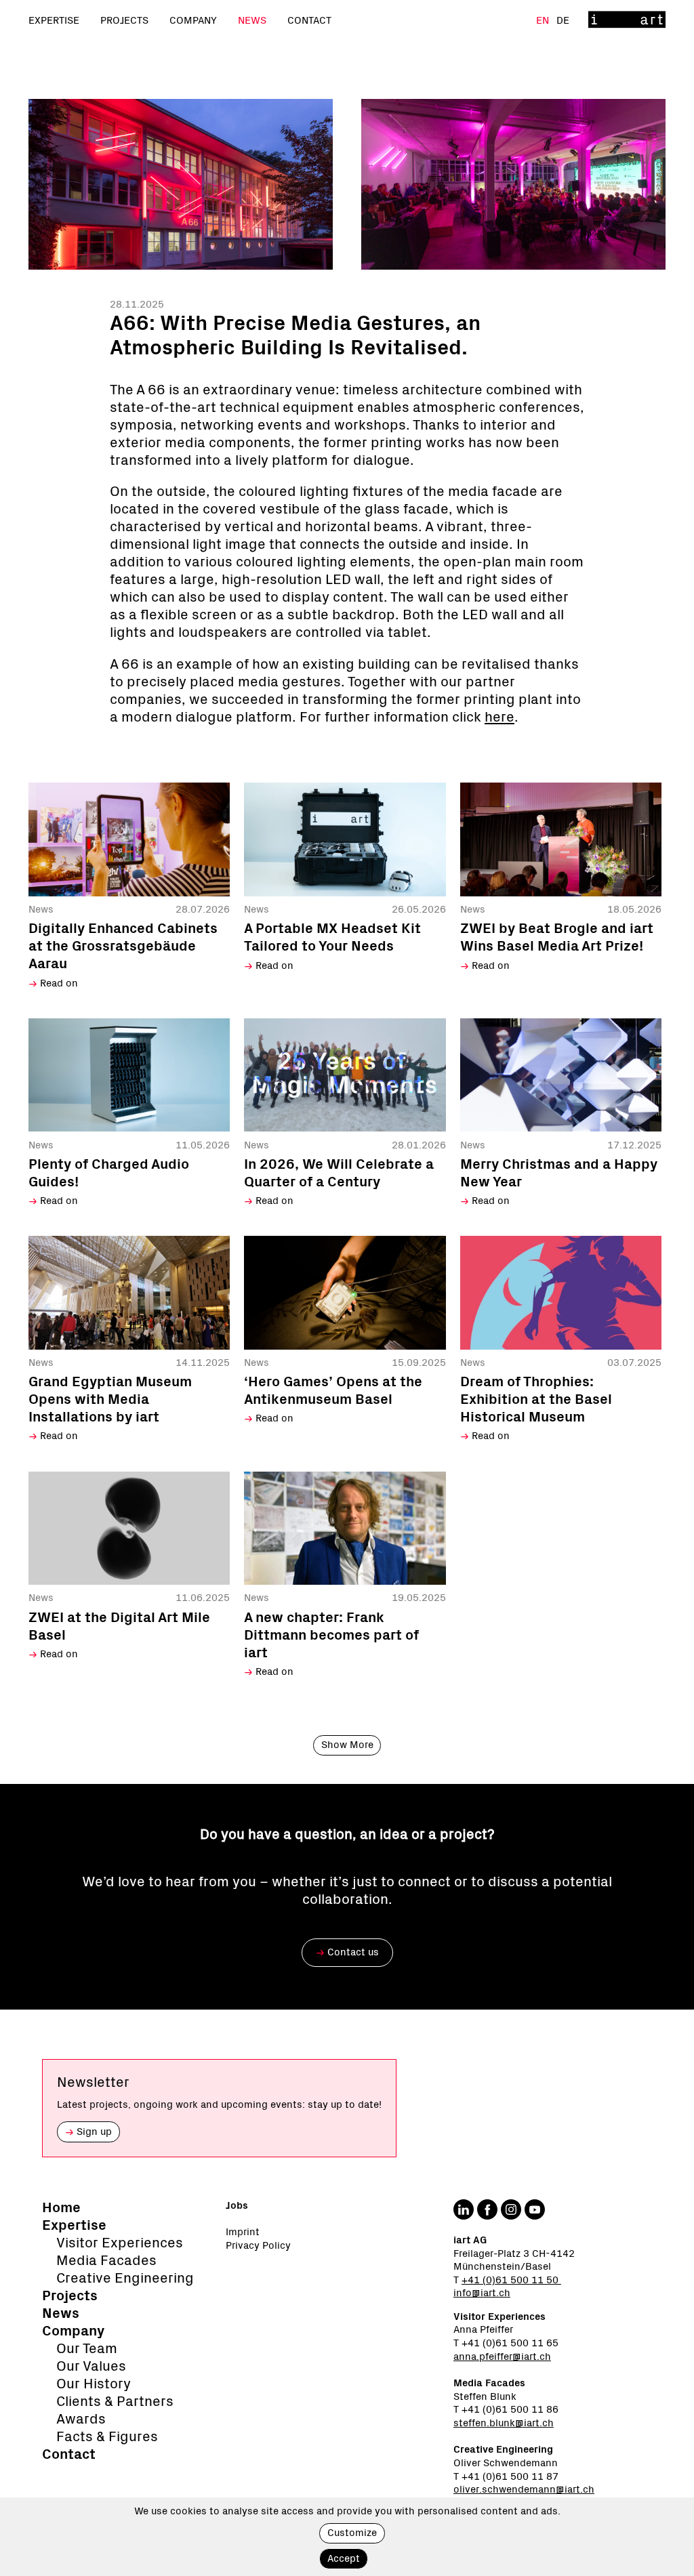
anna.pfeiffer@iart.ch (502, 2357)
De (563, 21)
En (544, 21)
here (499, 717)
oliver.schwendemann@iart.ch (524, 2490)
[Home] (627, 21)
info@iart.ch (482, 2293)
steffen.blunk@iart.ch (504, 2423)
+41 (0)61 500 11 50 (511, 2280)
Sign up (88, 2132)
